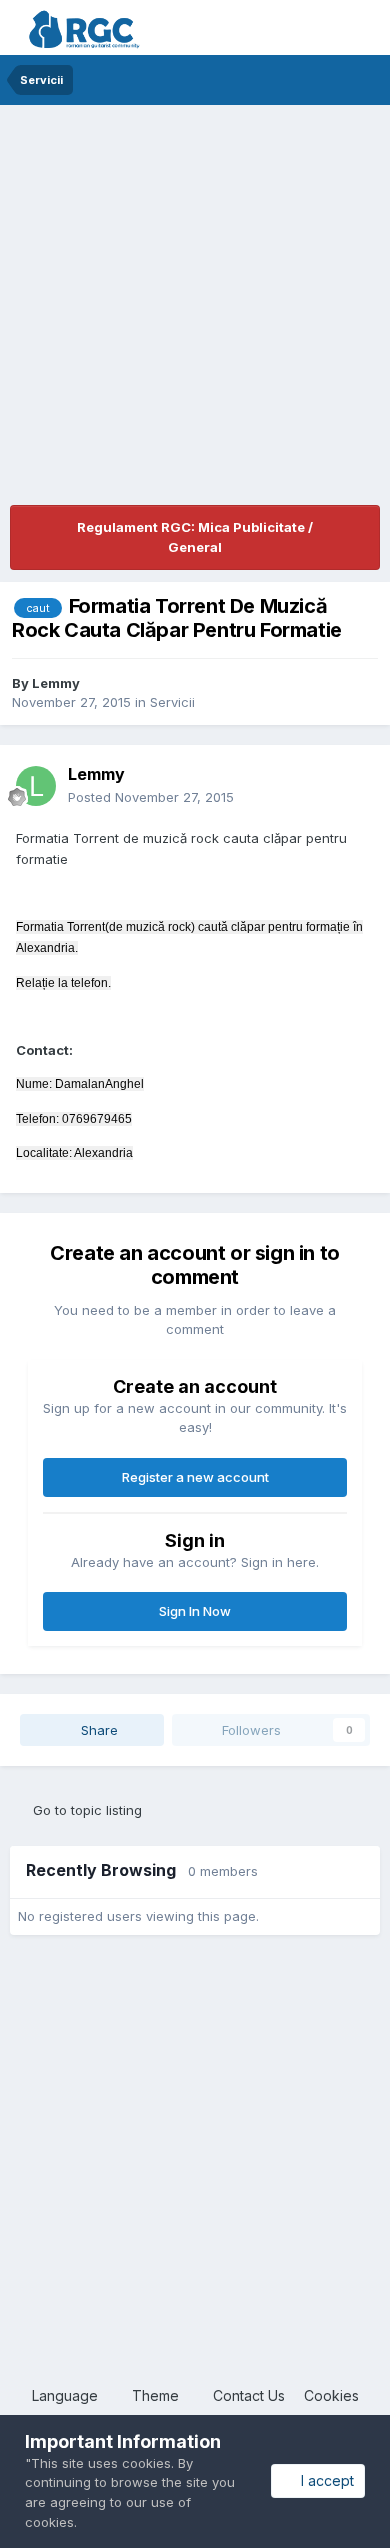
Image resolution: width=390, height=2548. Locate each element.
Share (97, 1730)
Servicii (172, 702)
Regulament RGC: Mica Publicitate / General (195, 537)
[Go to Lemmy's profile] (36, 786)
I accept (323, 2480)
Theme (157, 2395)
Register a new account (195, 1477)
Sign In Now (195, 1611)
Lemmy (56, 683)
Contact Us (249, 2395)
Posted (151, 797)
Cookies (331, 2395)
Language (67, 2395)
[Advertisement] (195, 310)
